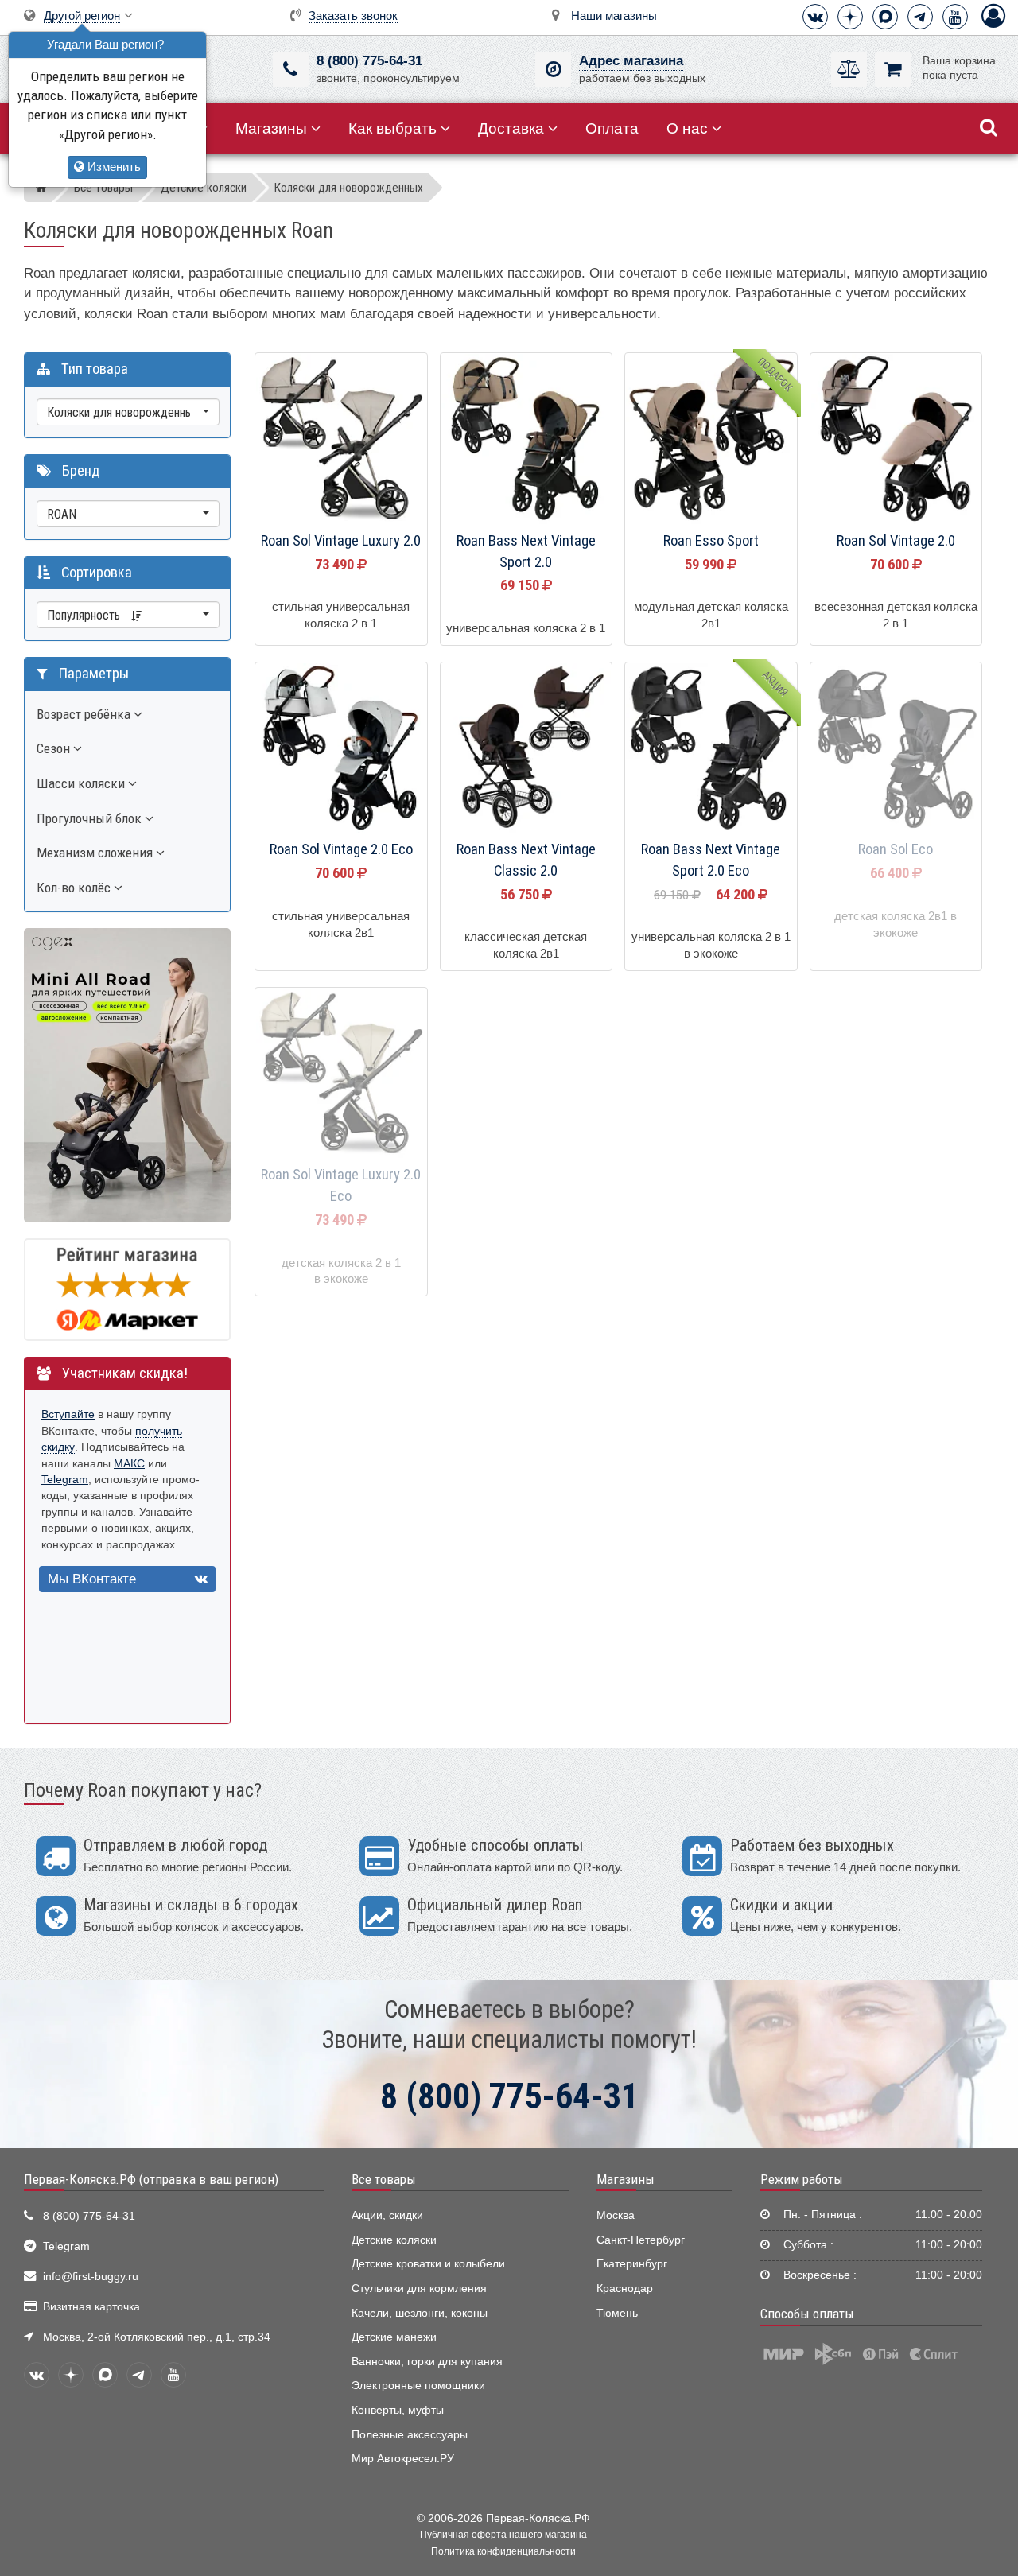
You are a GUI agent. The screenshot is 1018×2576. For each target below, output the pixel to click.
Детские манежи (394, 2337)
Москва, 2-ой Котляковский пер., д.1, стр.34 (157, 2337)
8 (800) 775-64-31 (369, 61)
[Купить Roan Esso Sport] (711, 440)
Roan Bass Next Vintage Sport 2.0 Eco (711, 860)
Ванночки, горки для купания (427, 2362)
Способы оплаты (807, 2314)
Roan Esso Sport (711, 541)
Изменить (113, 167)
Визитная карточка (91, 2307)
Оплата (612, 128)
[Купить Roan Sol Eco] (896, 749)
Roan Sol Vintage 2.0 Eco (341, 849)
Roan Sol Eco (896, 849)
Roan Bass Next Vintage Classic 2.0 (526, 860)
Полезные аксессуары (410, 2435)
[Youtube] (955, 17)
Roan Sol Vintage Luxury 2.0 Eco (341, 1185)
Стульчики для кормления (419, 2288)
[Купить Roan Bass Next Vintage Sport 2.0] (526, 440)
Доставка (511, 128)
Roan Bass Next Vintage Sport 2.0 (526, 552)
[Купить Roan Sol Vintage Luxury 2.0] (341, 440)
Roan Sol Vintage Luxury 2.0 (341, 541)
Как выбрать (392, 128)
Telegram (65, 1480)
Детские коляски (394, 2240)
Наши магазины (614, 16)
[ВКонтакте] (815, 17)
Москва (616, 2215)
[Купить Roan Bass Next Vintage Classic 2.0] (526, 749)
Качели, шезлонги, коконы (420, 2313)
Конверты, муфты (398, 2410)
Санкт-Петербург (641, 2240)
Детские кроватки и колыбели (428, 2264)
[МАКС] (885, 17)
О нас (687, 128)
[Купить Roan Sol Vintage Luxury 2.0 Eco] (341, 1074)
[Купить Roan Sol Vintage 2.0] (896, 440)
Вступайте (68, 1414)
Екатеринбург (632, 2264)
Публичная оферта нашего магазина (503, 2535)
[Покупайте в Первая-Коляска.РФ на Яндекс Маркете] (127, 1289)
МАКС (129, 1464)
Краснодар (625, 2288)
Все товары (384, 2179)
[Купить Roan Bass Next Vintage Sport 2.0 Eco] (711, 749)
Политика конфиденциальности (503, 2551)
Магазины (271, 128)
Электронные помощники (418, 2386)
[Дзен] (850, 17)
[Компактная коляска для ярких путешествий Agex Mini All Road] (127, 1074)
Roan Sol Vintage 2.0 (896, 541)
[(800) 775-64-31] (291, 70)
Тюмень (617, 2313)
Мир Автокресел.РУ (403, 2459)
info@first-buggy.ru (91, 2277)
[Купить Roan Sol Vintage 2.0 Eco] (341, 749)
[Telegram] (920, 17)
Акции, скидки (387, 2215)
